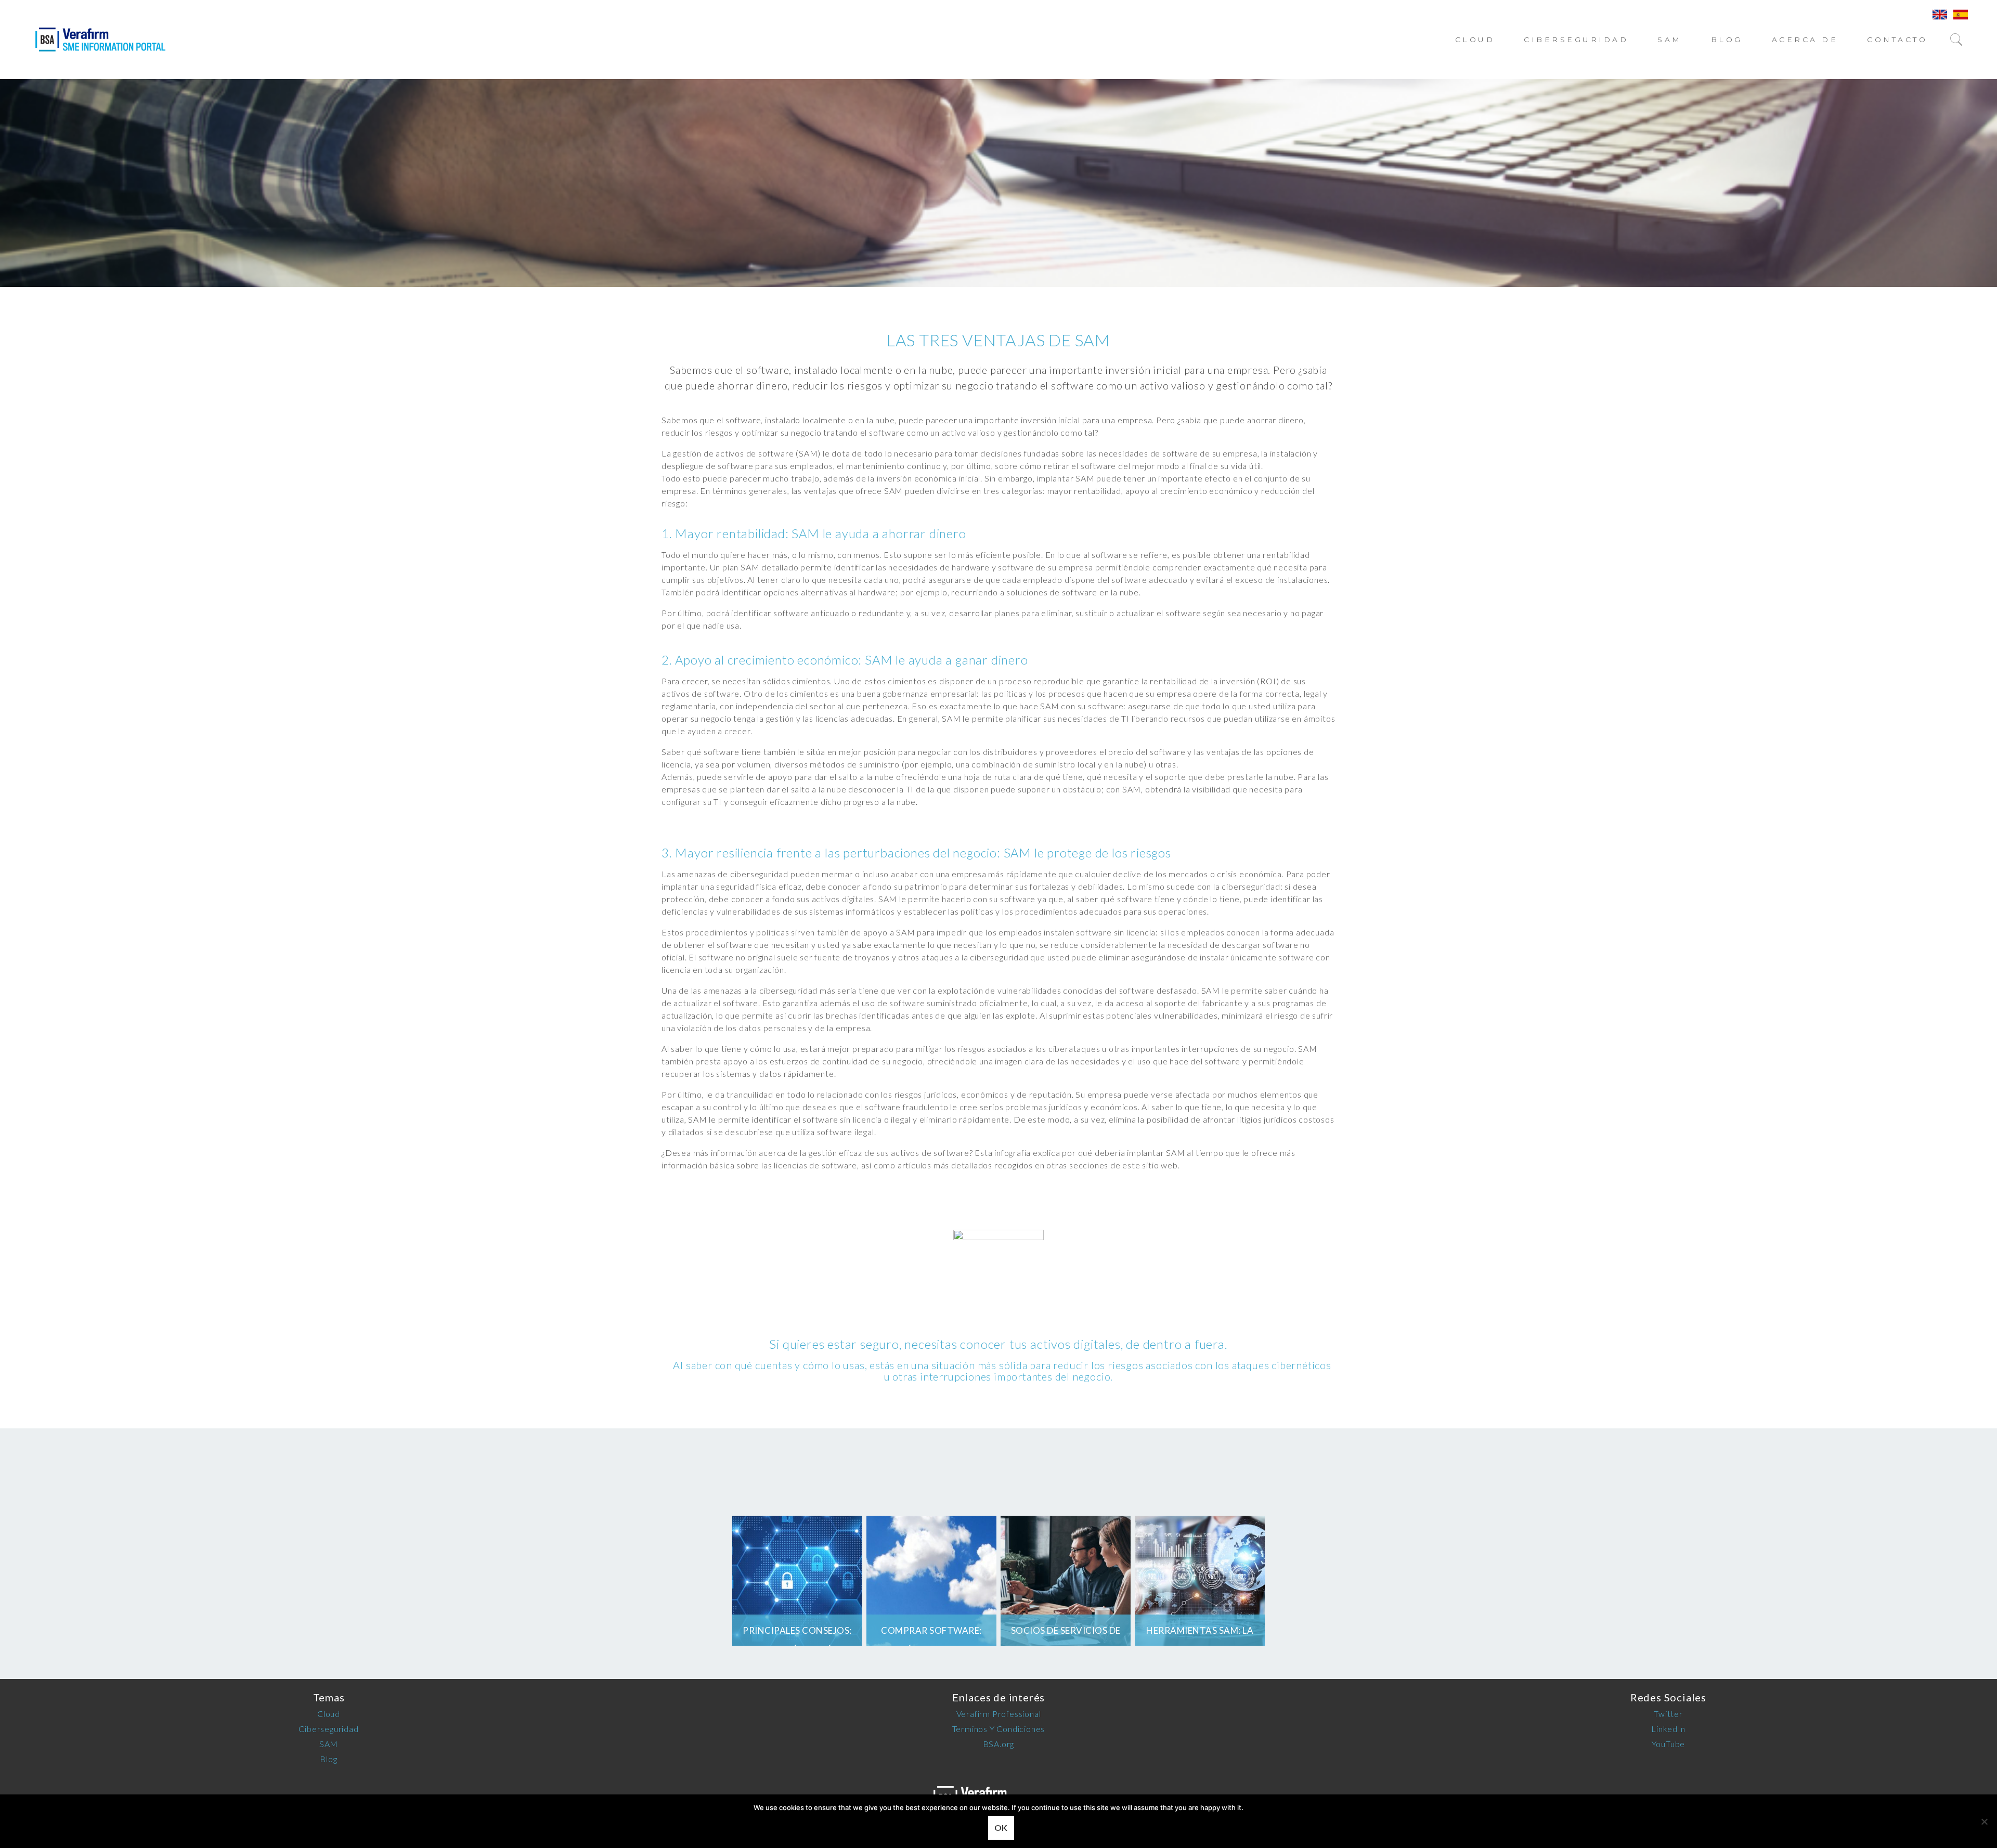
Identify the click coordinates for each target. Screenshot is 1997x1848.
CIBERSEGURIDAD (1576, 40)
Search (1964, 40)
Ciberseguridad (328, 1729)
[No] (1984, 1821)
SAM (1670, 40)
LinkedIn (1668, 1729)
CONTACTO (1897, 40)
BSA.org (999, 1744)
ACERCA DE (1805, 40)
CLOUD (1475, 40)
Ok (1001, 1827)
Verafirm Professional (999, 1714)
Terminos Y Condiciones (999, 1729)
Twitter (1668, 1714)
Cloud (329, 1714)
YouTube (1669, 1744)
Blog (1727, 40)
